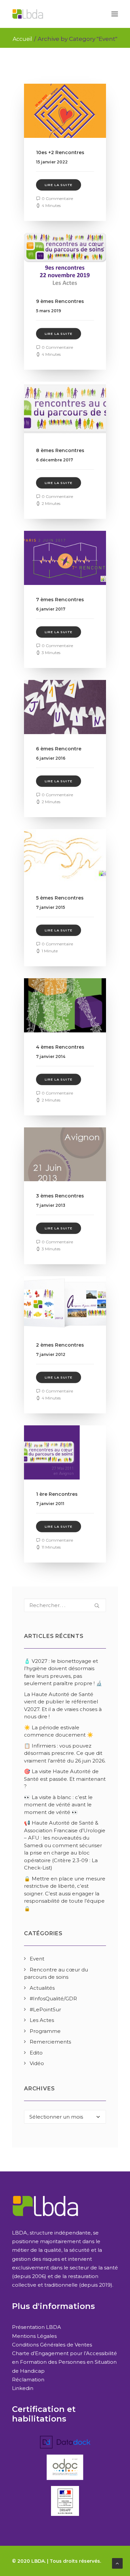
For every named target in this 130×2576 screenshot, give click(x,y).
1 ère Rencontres (57, 1494)
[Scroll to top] (117, 2563)
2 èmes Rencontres (60, 1345)
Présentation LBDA (36, 2327)
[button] (115, 14)
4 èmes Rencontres (60, 1047)
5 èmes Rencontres (60, 898)
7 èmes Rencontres (60, 600)
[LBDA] (28, 14)
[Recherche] (65, 1605)
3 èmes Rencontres (60, 1196)
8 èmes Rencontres (60, 450)
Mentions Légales (34, 2336)
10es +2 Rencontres (60, 152)
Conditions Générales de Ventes (52, 2345)
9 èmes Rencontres (60, 301)
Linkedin (23, 2388)
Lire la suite (59, 185)
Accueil (22, 39)
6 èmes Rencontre (59, 749)
